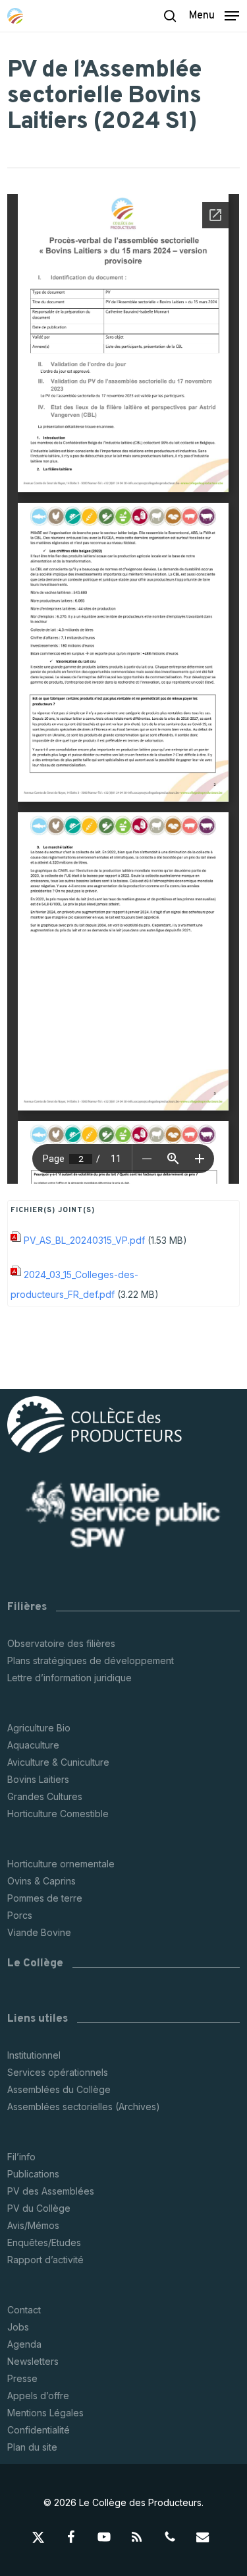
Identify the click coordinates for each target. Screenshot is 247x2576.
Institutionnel (34, 2055)
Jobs (18, 2327)
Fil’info (21, 2157)
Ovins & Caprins (41, 1881)
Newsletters (33, 2361)
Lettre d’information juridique (69, 1678)
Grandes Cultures (45, 1796)
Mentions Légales (45, 2413)
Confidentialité (39, 2430)
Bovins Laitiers (38, 1779)
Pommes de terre (45, 1898)
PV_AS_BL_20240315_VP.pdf (84, 1240)
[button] (214, 15)
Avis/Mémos (33, 2225)
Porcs (20, 1915)
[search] (170, 16)
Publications (33, 2174)
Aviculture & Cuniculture (58, 1762)
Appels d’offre (38, 2396)
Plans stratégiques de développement (91, 1660)
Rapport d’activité (45, 2260)
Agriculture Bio (39, 1728)
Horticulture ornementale (61, 1864)
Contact (24, 2310)
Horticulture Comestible (58, 1814)
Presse (22, 2378)
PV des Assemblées (51, 2191)
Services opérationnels (58, 2072)
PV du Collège (39, 2208)
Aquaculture (33, 1745)
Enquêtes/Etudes (44, 2242)
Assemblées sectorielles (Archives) (84, 2107)
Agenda (24, 2344)
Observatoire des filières (61, 1643)
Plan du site (32, 2447)
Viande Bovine (39, 1932)
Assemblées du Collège (59, 2089)
